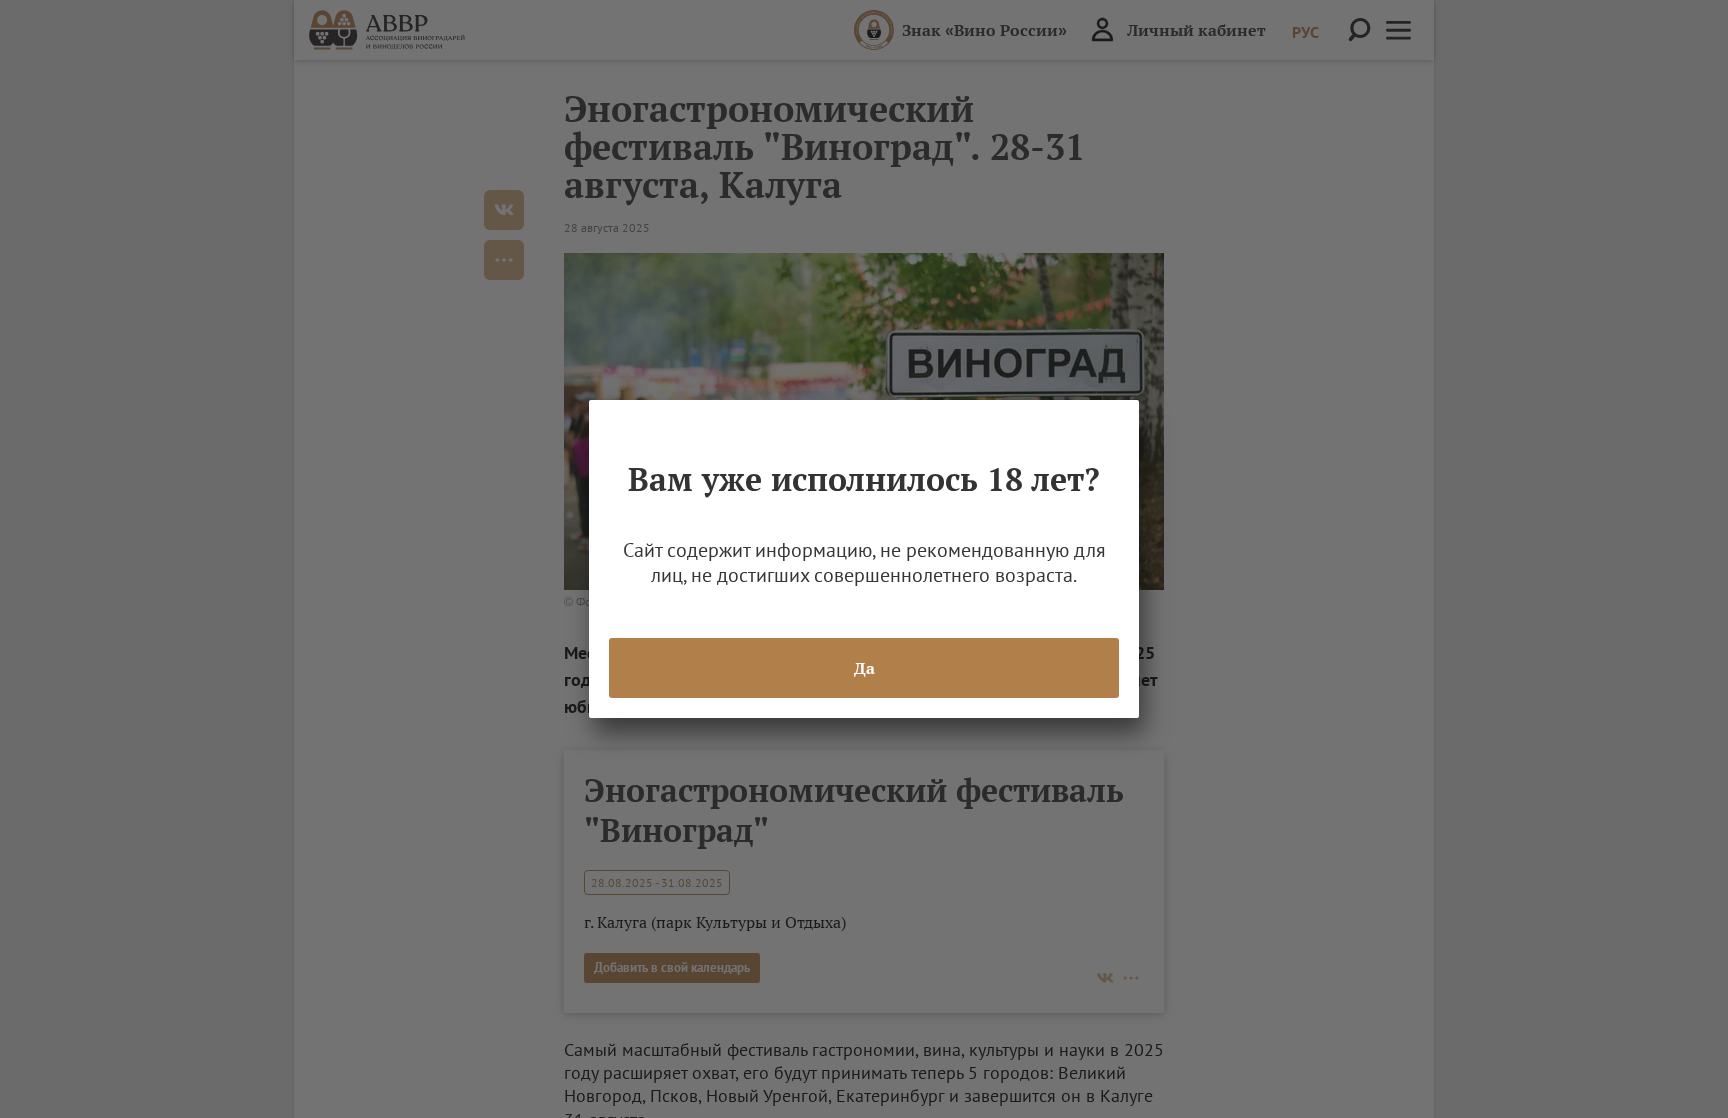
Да (864, 668)
